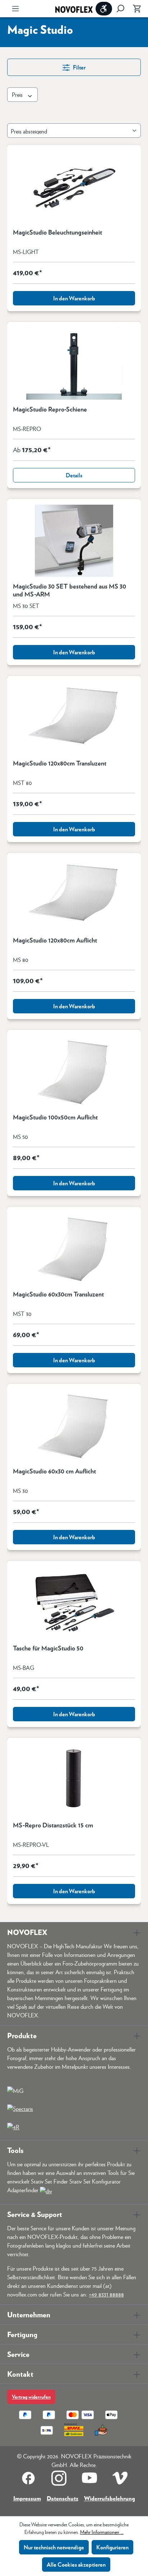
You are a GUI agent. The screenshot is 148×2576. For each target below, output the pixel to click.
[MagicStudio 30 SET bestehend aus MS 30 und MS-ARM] (74, 541)
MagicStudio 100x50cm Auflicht (55, 1117)
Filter (79, 67)
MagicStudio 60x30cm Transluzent (58, 1294)
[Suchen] (120, 9)
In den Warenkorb (74, 298)
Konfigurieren (112, 2547)
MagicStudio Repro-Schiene (50, 409)
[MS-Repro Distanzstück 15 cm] (74, 1780)
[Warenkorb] (135, 9)
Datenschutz (63, 2498)
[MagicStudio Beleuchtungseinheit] (74, 187)
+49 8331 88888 (106, 2294)
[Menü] (15, 9)
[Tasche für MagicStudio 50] (74, 1603)
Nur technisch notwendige (54, 2547)
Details (74, 475)
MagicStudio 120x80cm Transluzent (60, 763)
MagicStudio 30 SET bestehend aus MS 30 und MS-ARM (70, 590)
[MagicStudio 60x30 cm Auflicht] (74, 1426)
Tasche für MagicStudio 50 (48, 1648)
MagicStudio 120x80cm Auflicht (55, 940)
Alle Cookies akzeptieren (76, 2564)
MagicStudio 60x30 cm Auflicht (54, 1471)
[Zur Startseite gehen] (74, 9)
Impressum (27, 2498)
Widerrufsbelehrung (110, 2498)
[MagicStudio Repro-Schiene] (74, 364)
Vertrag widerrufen (31, 2397)
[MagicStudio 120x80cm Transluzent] (74, 718)
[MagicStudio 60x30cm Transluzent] (74, 1249)
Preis (18, 94)
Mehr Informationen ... (102, 2532)
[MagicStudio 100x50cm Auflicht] (74, 1072)
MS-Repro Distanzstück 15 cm (53, 1825)
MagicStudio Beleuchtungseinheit (57, 232)
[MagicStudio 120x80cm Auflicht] (74, 895)
